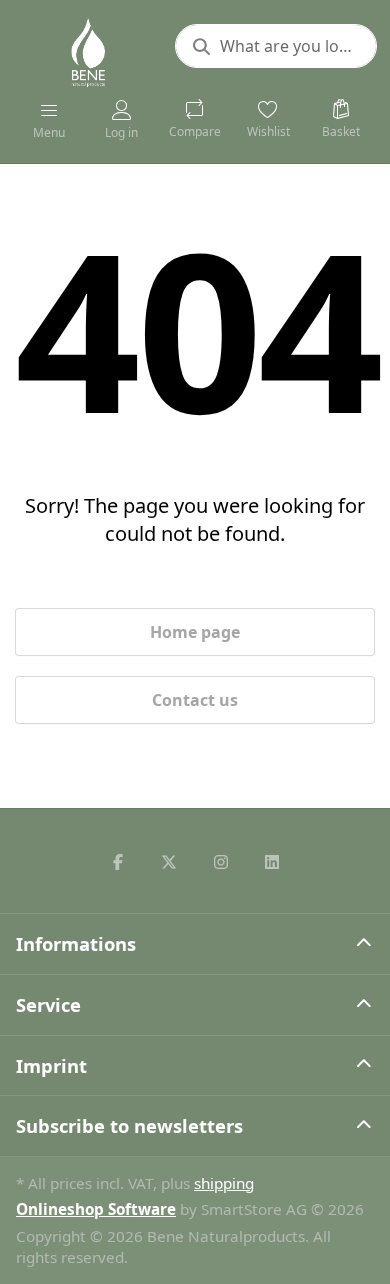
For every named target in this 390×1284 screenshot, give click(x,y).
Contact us (195, 700)
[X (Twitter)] (169, 862)
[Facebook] (118, 862)
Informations (76, 943)
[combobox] (276, 46)
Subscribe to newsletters (129, 1125)
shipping (224, 1183)
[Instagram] (221, 862)
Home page (195, 632)
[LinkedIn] (273, 862)
